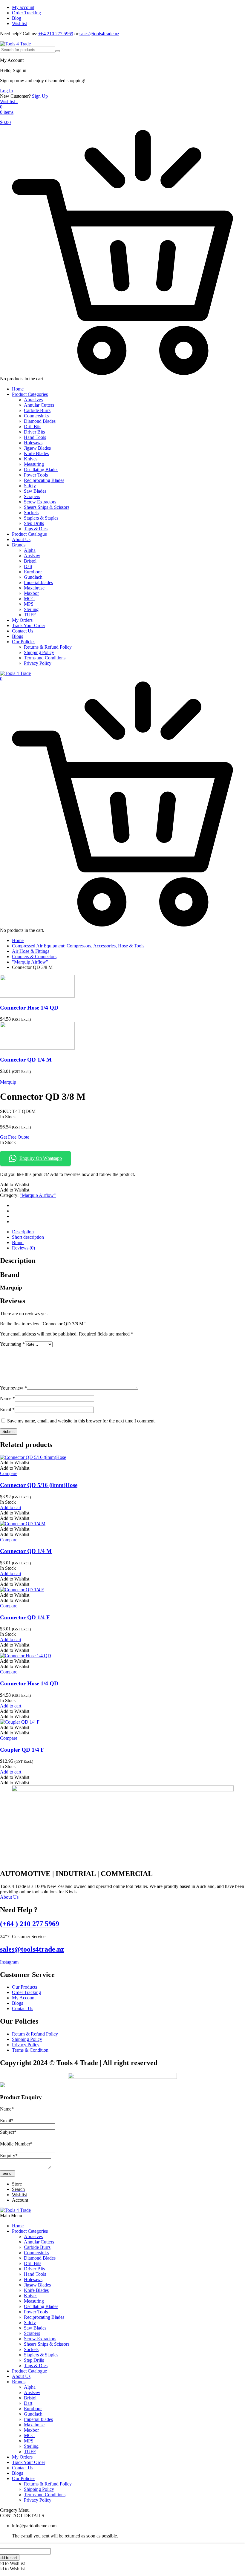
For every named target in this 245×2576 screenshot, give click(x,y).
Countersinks (36, 416)
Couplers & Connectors (34, 957)
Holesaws (33, 443)
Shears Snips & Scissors (47, 507)
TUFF (30, 615)
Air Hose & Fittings (31, 951)
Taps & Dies (36, 529)
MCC (29, 599)
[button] (15, 1184)
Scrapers (32, 496)
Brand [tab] (18, 1242)
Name (7, 1398)
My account (23, 7)
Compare (9, 1473)
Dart (28, 566)
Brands (19, 545)
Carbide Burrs (37, 410)
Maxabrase (34, 588)
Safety (30, 486)
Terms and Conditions (45, 658)
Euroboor (33, 572)
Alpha (30, 550)
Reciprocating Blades (44, 480)
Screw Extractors (40, 502)
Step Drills (34, 523)
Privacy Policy (38, 663)
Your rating (12, 1344)
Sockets (31, 513)
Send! (7, 2173)
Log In (6, 91)
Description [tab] (23, 1232)
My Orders (22, 620)
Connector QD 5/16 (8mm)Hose (39, 1485)
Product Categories (30, 394)
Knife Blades (36, 453)
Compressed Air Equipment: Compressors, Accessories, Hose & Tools (78, 946)
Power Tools (36, 475)
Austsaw (32, 556)
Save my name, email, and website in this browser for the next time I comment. (81, 1421)
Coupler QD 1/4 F (22, 1750)
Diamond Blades (40, 421)
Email (7, 1409)
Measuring (34, 464)
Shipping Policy (39, 652)
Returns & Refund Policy (48, 647)
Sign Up (40, 96)
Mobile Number (16, 2144)
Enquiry (9, 2155)
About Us (21, 539)
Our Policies (24, 642)
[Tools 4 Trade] (15, 44)
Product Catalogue (29, 534)
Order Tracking (26, 13)
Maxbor (31, 593)
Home (18, 389)
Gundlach (33, 577)
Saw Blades (35, 491)
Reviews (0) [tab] (23, 1248)
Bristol (30, 561)
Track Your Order (29, 625)
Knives (31, 459)
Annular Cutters (39, 405)
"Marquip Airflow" (30, 962)
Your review (13, 1388)
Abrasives (33, 400)
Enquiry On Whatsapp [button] (41, 1158)
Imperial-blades (38, 582)
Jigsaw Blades (37, 448)
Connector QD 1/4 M (26, 1060)
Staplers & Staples (41, 518)
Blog (17, 18)
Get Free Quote (15, 1137)
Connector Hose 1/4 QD (29, 1008)
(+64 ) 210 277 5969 (30, 1924)
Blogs (17, 636)
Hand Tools (35, 437)
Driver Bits (34, 432)
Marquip (8, 1082)
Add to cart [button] (11, 1507)
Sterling (31, 609)
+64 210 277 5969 (56, 34)
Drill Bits (33, 426)
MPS (29, 604)
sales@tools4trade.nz (99, 34)
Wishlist (19, 23)
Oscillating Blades (41, 470)
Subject (8, 2132)
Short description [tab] (28, 1237)
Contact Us (23, 631)
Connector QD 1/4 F (25, 1617)
